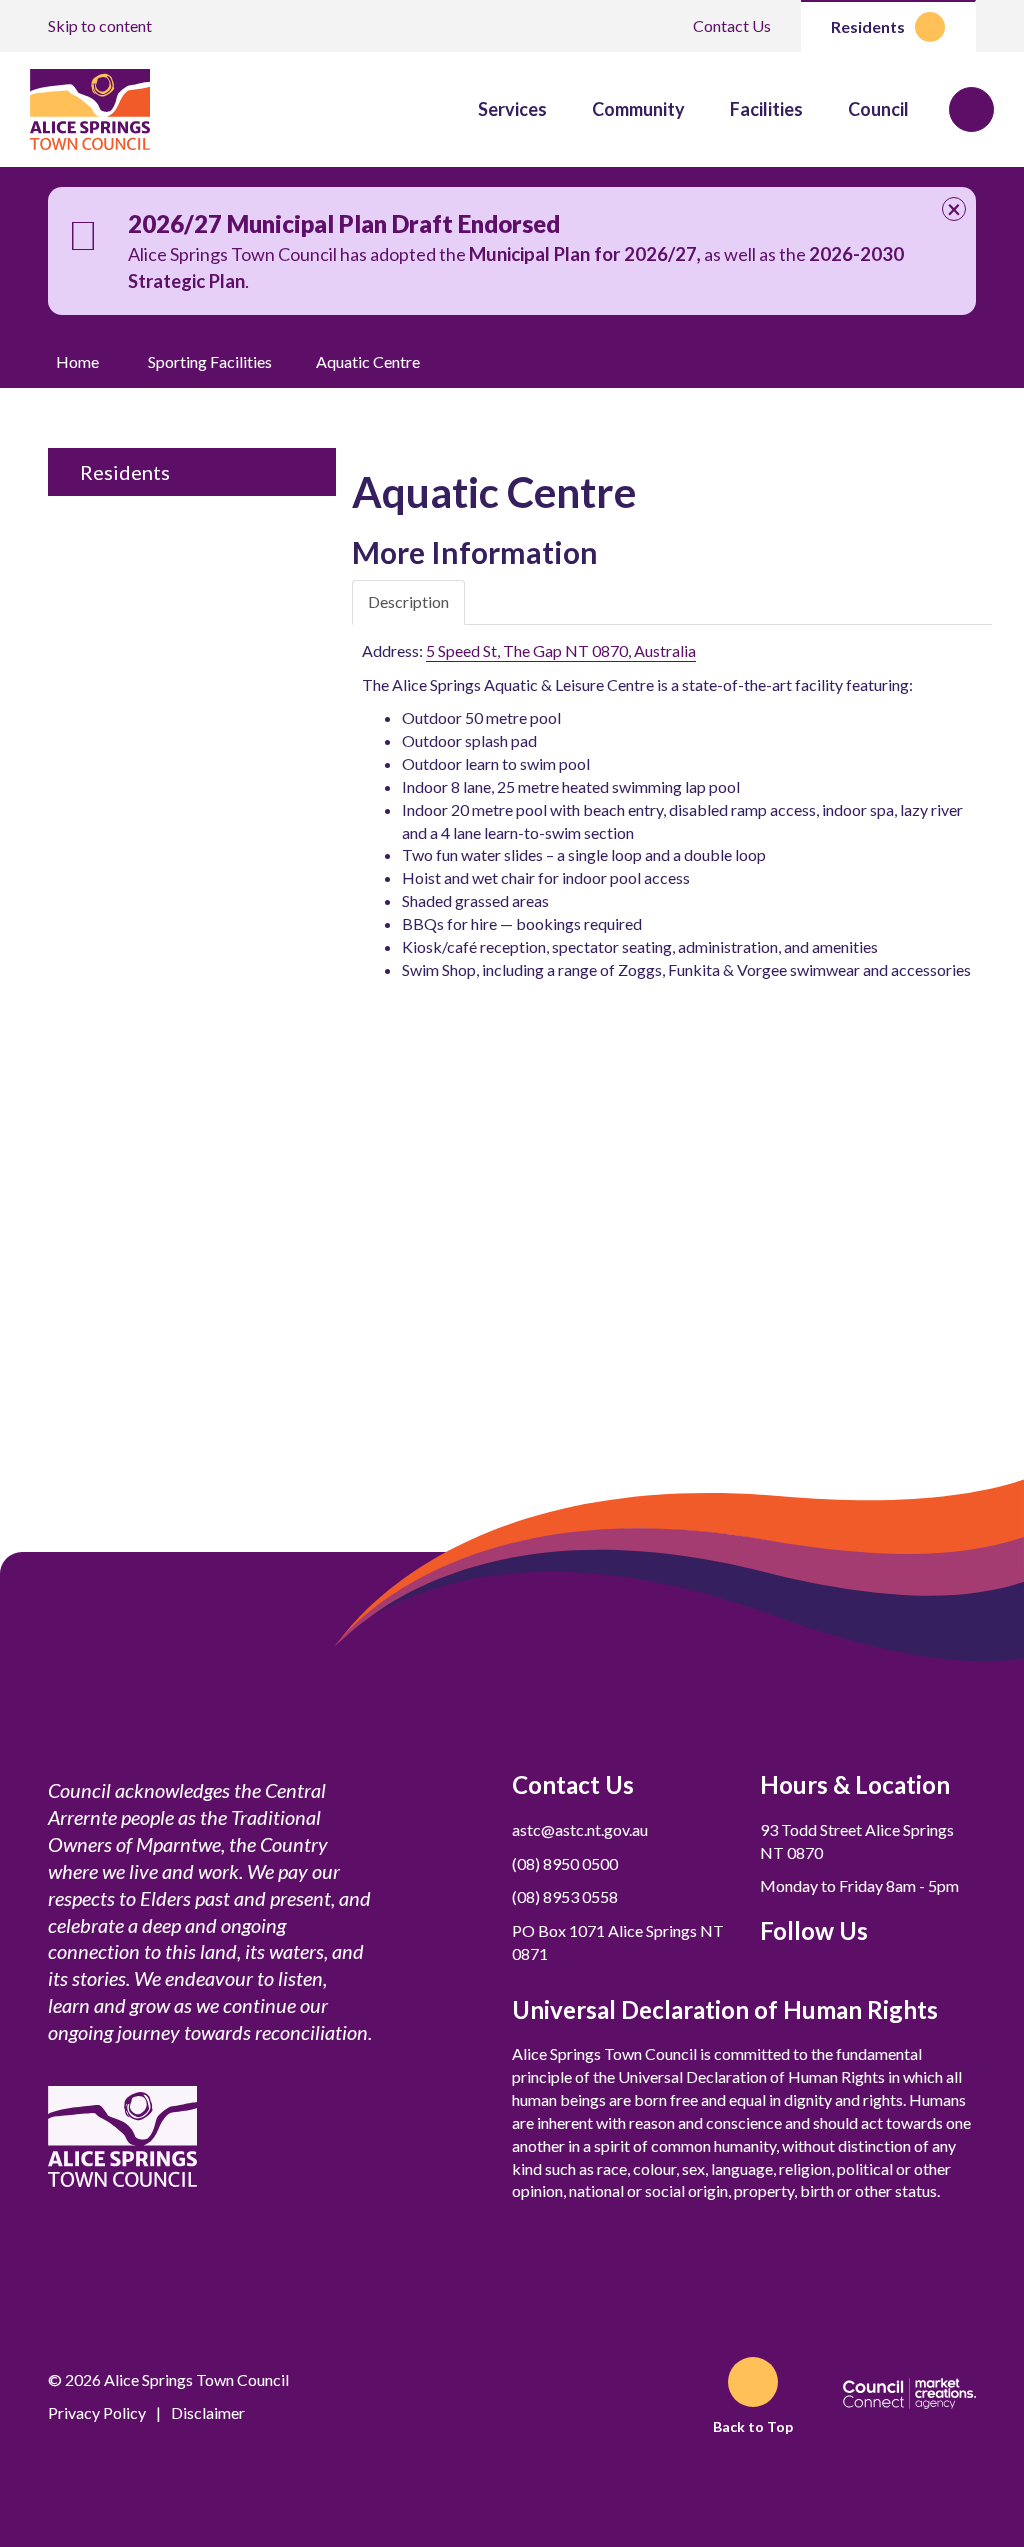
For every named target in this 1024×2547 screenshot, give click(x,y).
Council (878, 109)
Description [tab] (408, 601)
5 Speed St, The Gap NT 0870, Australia (561, 650)
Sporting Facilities (210, 361)
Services (512, 109)
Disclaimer (208, 2412)
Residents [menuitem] (125, 472)
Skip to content (100, 25)
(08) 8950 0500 (565, 1863)
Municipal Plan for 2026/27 (583, 254)
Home (77, 361)
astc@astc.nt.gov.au (580, 1829)
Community (638, 109)
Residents (868, 26)
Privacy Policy (97, 2412)
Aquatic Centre (368, 361)
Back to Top (753, 2426)
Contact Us (732, 25)
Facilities (766, 109)
